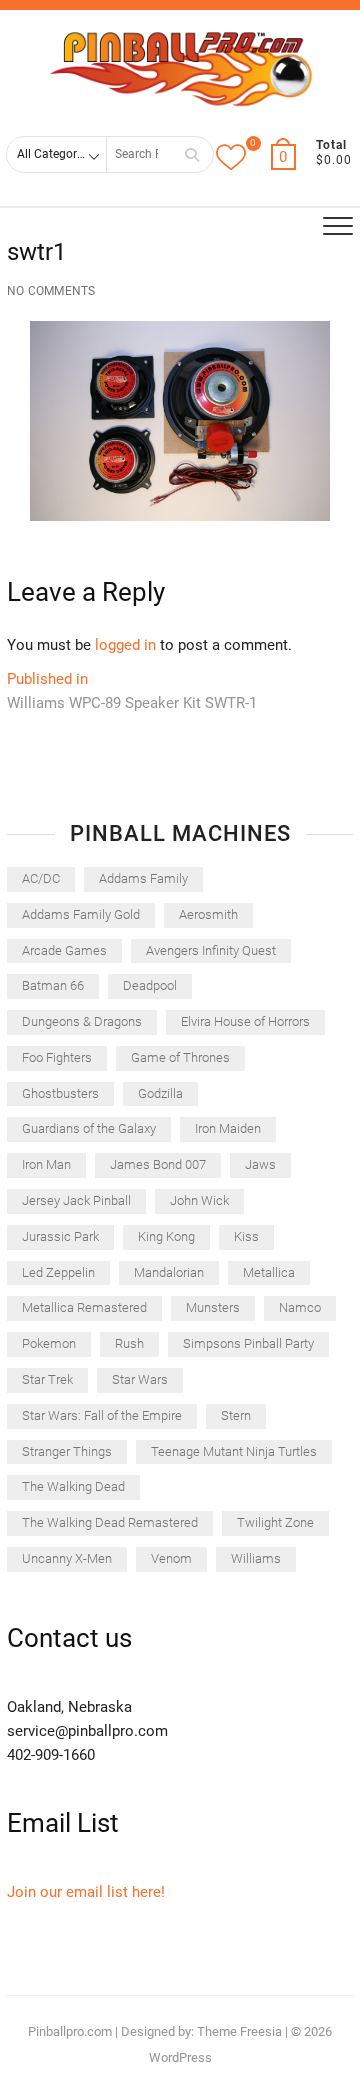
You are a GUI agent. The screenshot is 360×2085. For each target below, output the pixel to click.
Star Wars (140, 1379)
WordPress (180, 2057)
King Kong (166, 1236)
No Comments (51, 291)
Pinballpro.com (70, 2031)
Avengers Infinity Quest (211, 950)
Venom (171, 1558)
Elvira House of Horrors (245, 1021)
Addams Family (143, 878)
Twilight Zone (275, 1522)
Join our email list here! (86, 1892)
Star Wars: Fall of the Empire (102, 1415)
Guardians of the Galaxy (89, 1128)
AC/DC (41, 878)
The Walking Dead (73, 1486)
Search (192, 154)
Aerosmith (208, 914)
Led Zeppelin (58, 1272)
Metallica (269, 1272)
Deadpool (150, 985)
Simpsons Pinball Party (248, 1343)
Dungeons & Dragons (82, 1021)
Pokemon (49, 1343)
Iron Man (46, 1164)
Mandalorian (169, 1272)
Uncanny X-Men (67, 1558)
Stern (236, 1415)
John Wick (199, 1200)
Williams (256, 1558)
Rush (129, 1343)
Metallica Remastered (84, 1307)
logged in (125, 645)
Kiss (246, 1236)
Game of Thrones (180, 1057)
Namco (300, 1307)
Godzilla (160, 1093)
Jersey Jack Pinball (76, 1200)
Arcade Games (64, 950)
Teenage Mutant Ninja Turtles (234, 1451)
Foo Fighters (57, 1057)
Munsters (213, 1307)
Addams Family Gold (81, 914)
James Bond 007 (158, 1164)
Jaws (260, 1164)
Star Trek (47, 1379)
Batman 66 (53, 985)
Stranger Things (67, 1451)
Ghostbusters (60, 1093)
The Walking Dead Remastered (110, 1522)
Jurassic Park (60, 1236)
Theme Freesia (239, 2031)
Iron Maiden (228, 1128)
